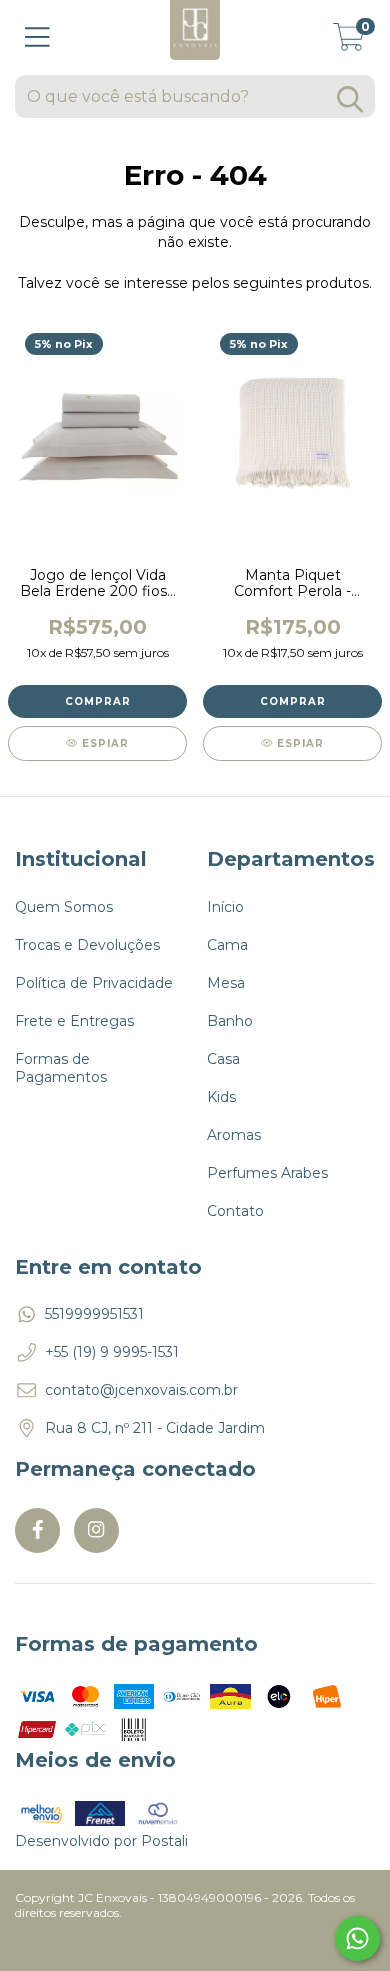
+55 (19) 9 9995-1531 (112, 1352)
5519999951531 (94, 1314)
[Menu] (37, 37)
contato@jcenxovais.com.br (141, 1390)
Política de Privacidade (94, 983)
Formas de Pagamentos (61, 1068)
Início (225, 907)
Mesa (226, 983)
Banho (230, 1021)
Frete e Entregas (74, 1021)
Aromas (234, 1135)
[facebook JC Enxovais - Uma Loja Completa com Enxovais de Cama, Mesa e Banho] (37, 1530)
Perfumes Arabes (267, 1173)
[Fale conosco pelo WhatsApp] (357, 1938)
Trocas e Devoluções (87, 945)
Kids (221, 1097)
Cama (227, 945)
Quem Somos (64, 907)
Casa (223, 1059)
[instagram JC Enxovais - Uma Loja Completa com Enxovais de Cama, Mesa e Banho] (96, 1530)
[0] (349, 43)
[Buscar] (350, 99)
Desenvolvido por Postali (101, 1841)
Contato (235, 1211)
